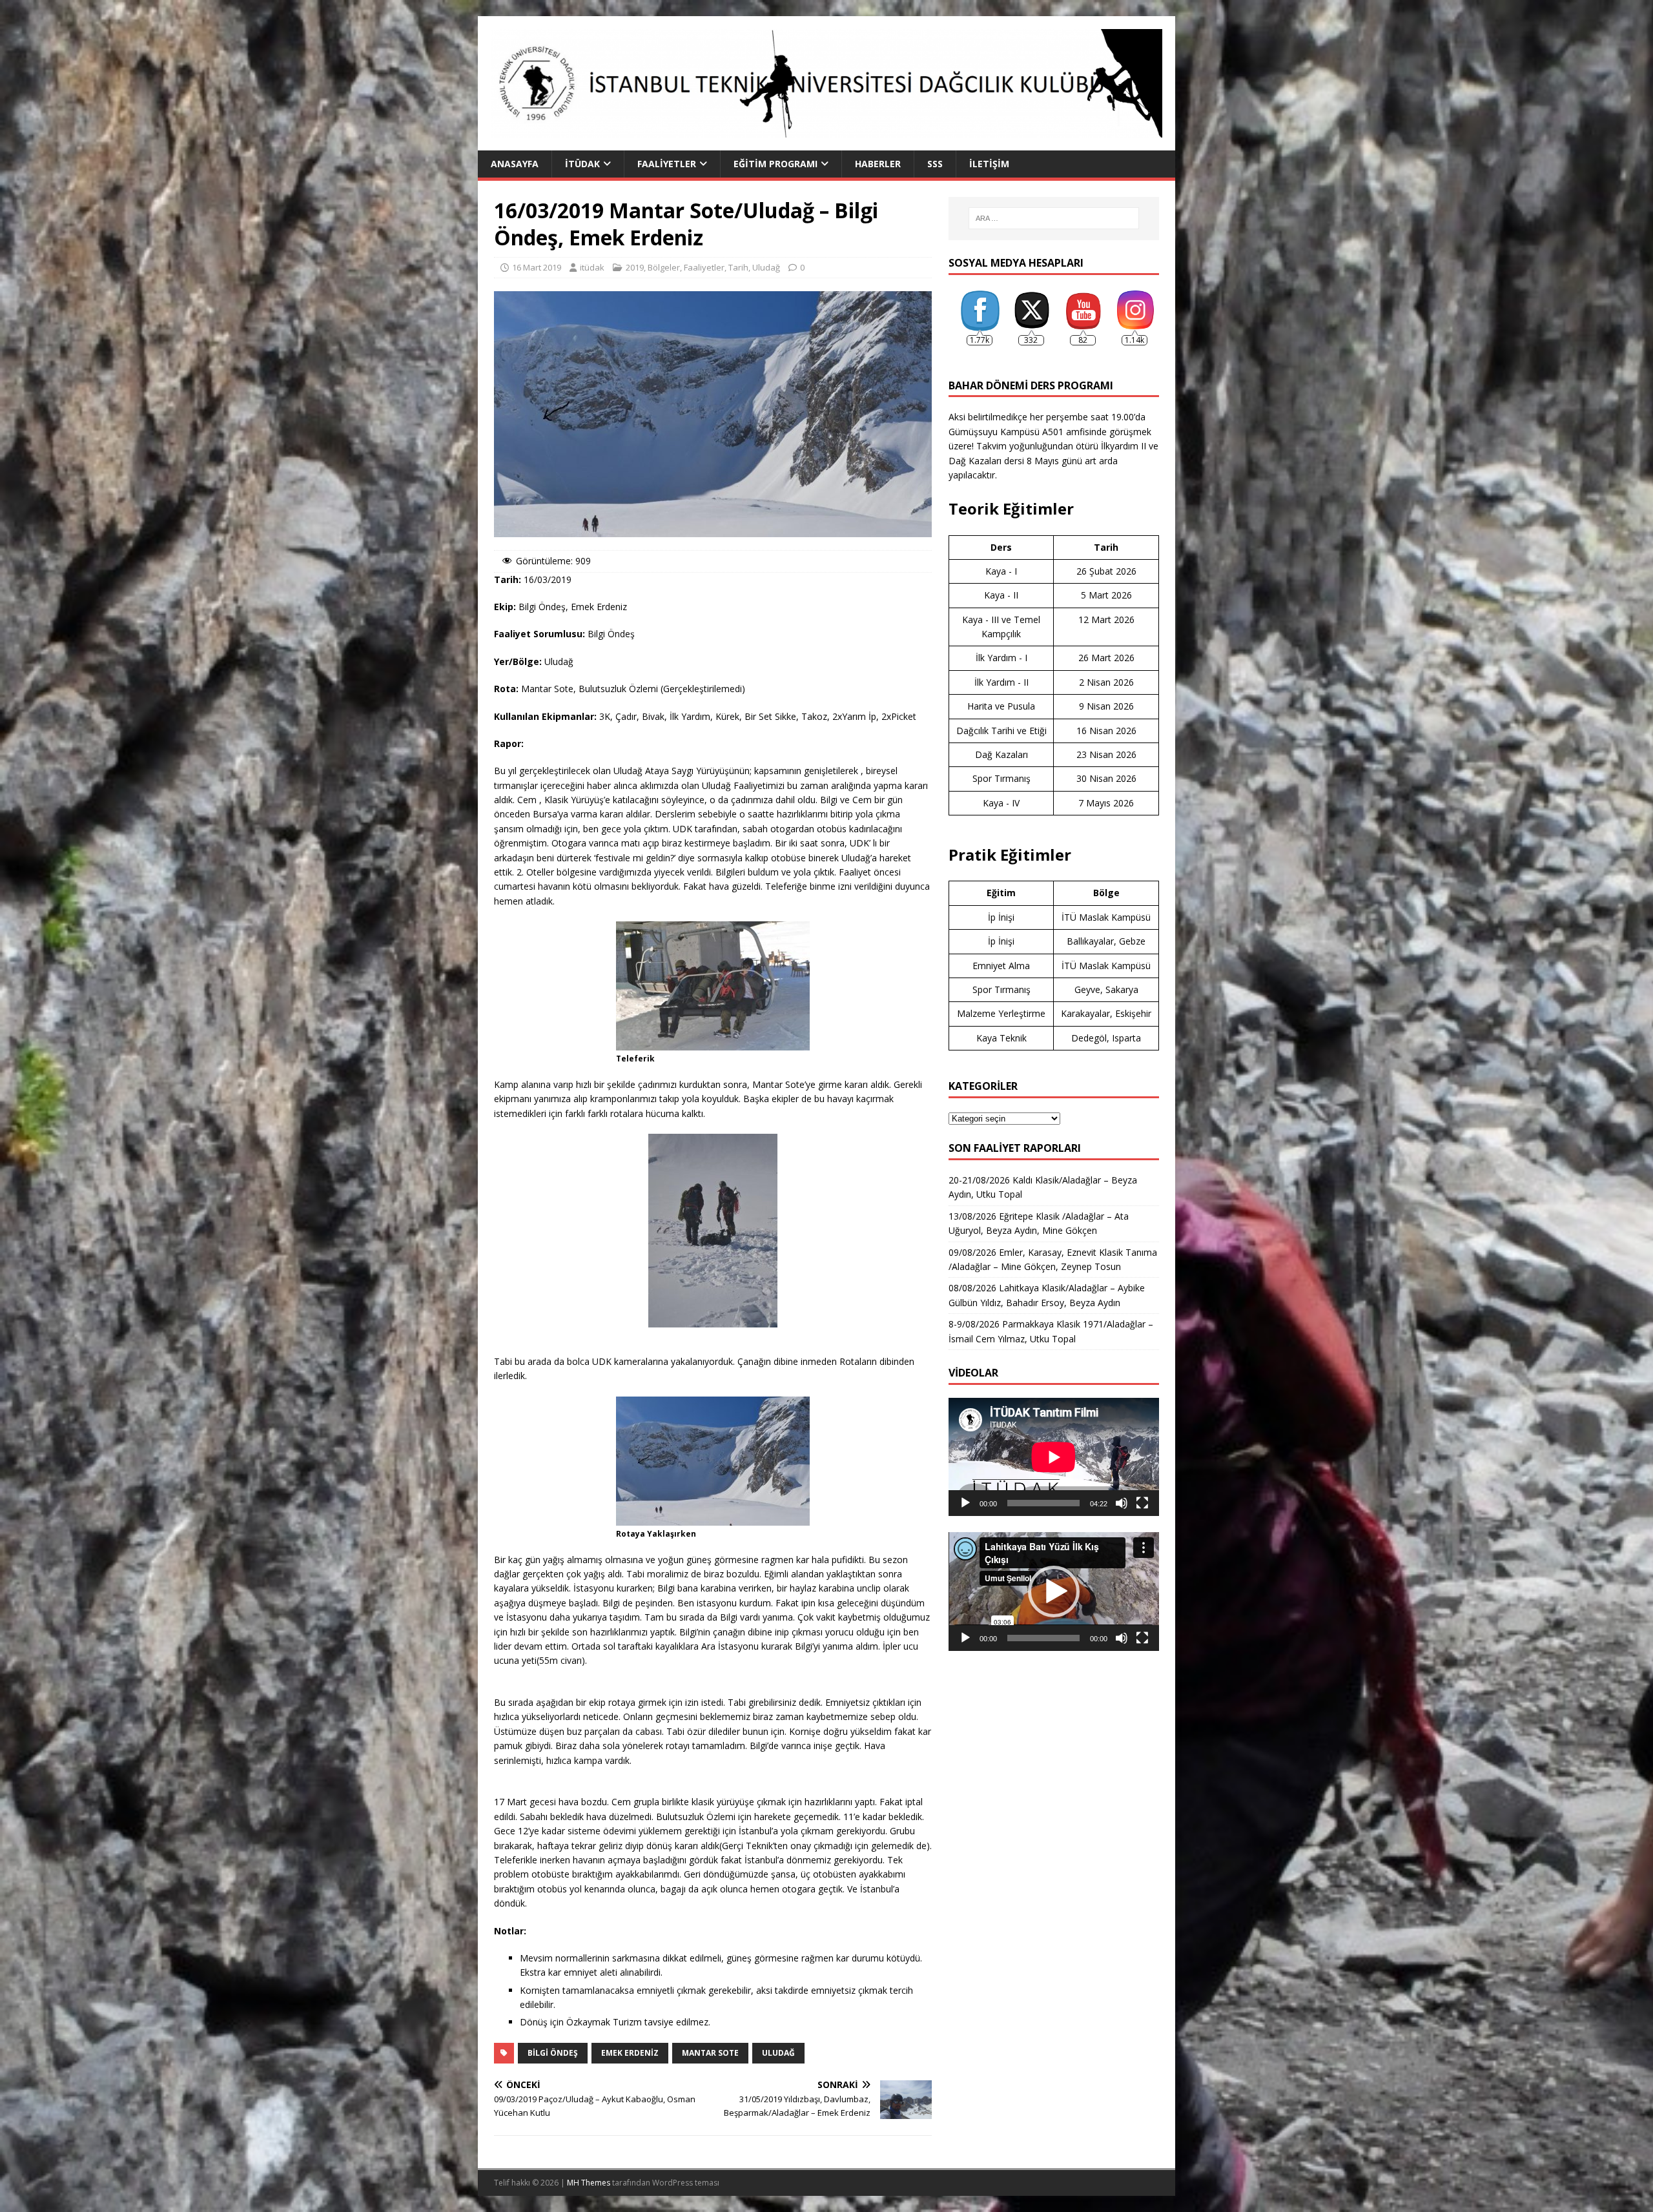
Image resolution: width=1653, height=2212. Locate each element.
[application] (1054, 1457)
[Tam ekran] (1142, 1503)
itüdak (592, 267)
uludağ (778, 2053)
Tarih (738, 267)
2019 (635, 267)
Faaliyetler (667, 164)
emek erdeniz (630, 2053)
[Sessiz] (1122, 1503)
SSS (935, 164)
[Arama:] (1054, 218)
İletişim (989, 164)
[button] (1054, 1592)
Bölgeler (664, 267)
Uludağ (766, 267)
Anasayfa (515, 164)
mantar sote (710, 2053)
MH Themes (589, 2183)
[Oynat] (965, 1503)
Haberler (878, 164)
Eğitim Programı (775, 164)
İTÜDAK (582, 164)
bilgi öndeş (553, 2053)
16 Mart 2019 (537, 267)
